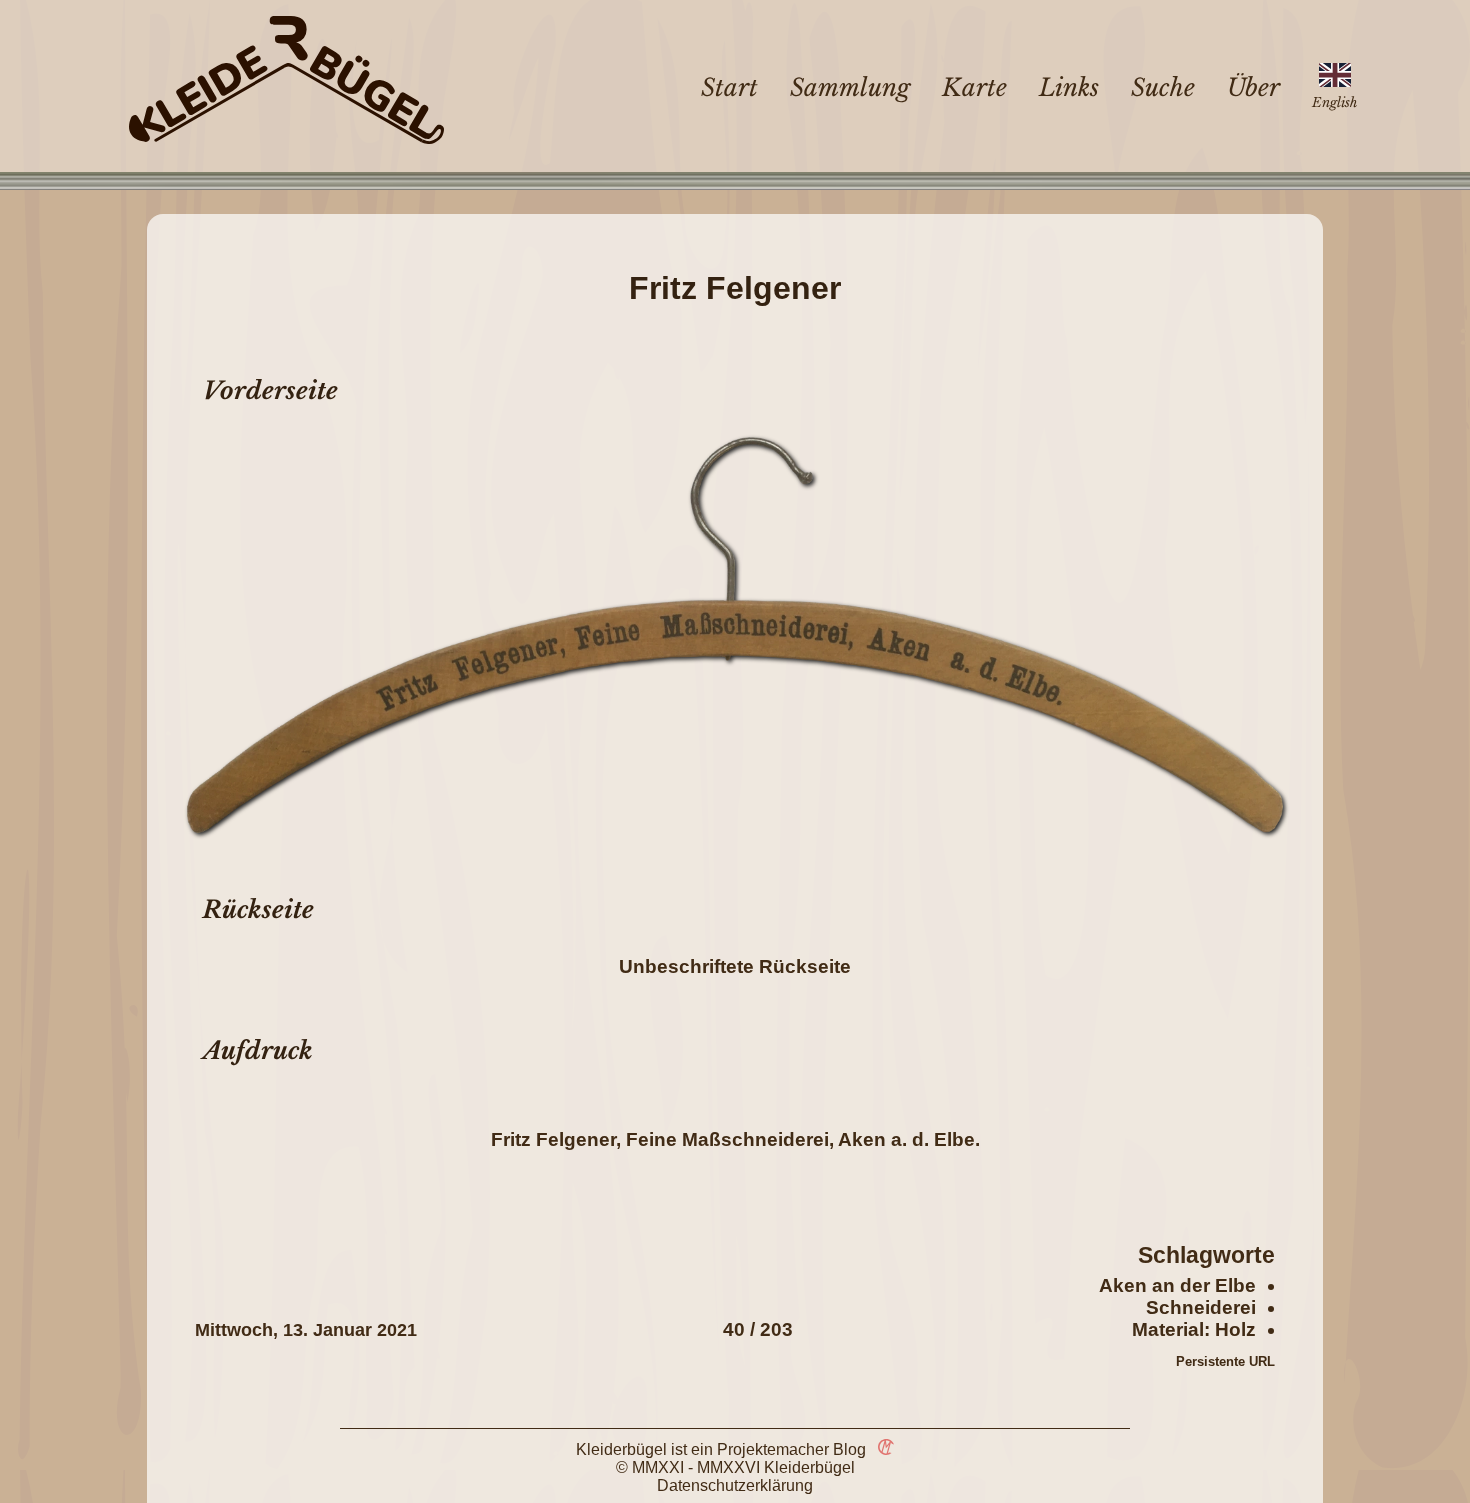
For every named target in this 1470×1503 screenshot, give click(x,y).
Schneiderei (1201, 1307)
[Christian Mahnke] (882, 1449)
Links (1069, 87)
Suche (1163, 87)
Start (729, 87)
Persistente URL (1225, 1361)
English (1334, 102)
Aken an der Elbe (1177, 1285)
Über (1253, 87)
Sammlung (850, 87)
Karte (974, 87)
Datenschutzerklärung (735, 1485)
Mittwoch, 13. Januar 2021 (306, 1330)
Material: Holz (1194, 1329)
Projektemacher (773, 1449)
